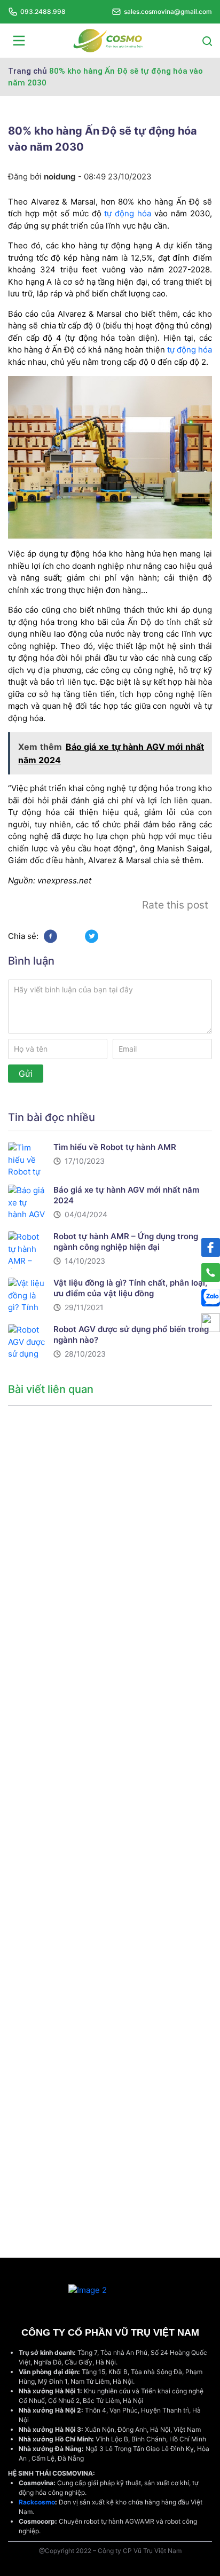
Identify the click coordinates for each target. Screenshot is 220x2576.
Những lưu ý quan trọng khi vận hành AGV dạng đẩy (57, 1522)
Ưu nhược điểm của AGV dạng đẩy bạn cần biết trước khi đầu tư (55, 1685)
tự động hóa (128, 213)
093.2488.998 (43, 11)
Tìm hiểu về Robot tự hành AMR (115, 1147)
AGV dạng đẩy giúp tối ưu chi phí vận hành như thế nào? (54, 1849)
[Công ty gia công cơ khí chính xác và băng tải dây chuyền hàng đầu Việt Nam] (108, 40)
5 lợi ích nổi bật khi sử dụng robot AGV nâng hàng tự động (53, 2175)
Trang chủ (27, 71)
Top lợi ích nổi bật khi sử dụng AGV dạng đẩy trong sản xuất (56, 2012)
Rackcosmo (37, 2502)
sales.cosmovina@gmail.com (168, 11)
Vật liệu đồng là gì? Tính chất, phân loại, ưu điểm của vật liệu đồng (130, 1288)
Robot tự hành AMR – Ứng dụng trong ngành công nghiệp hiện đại (126, 1242)
